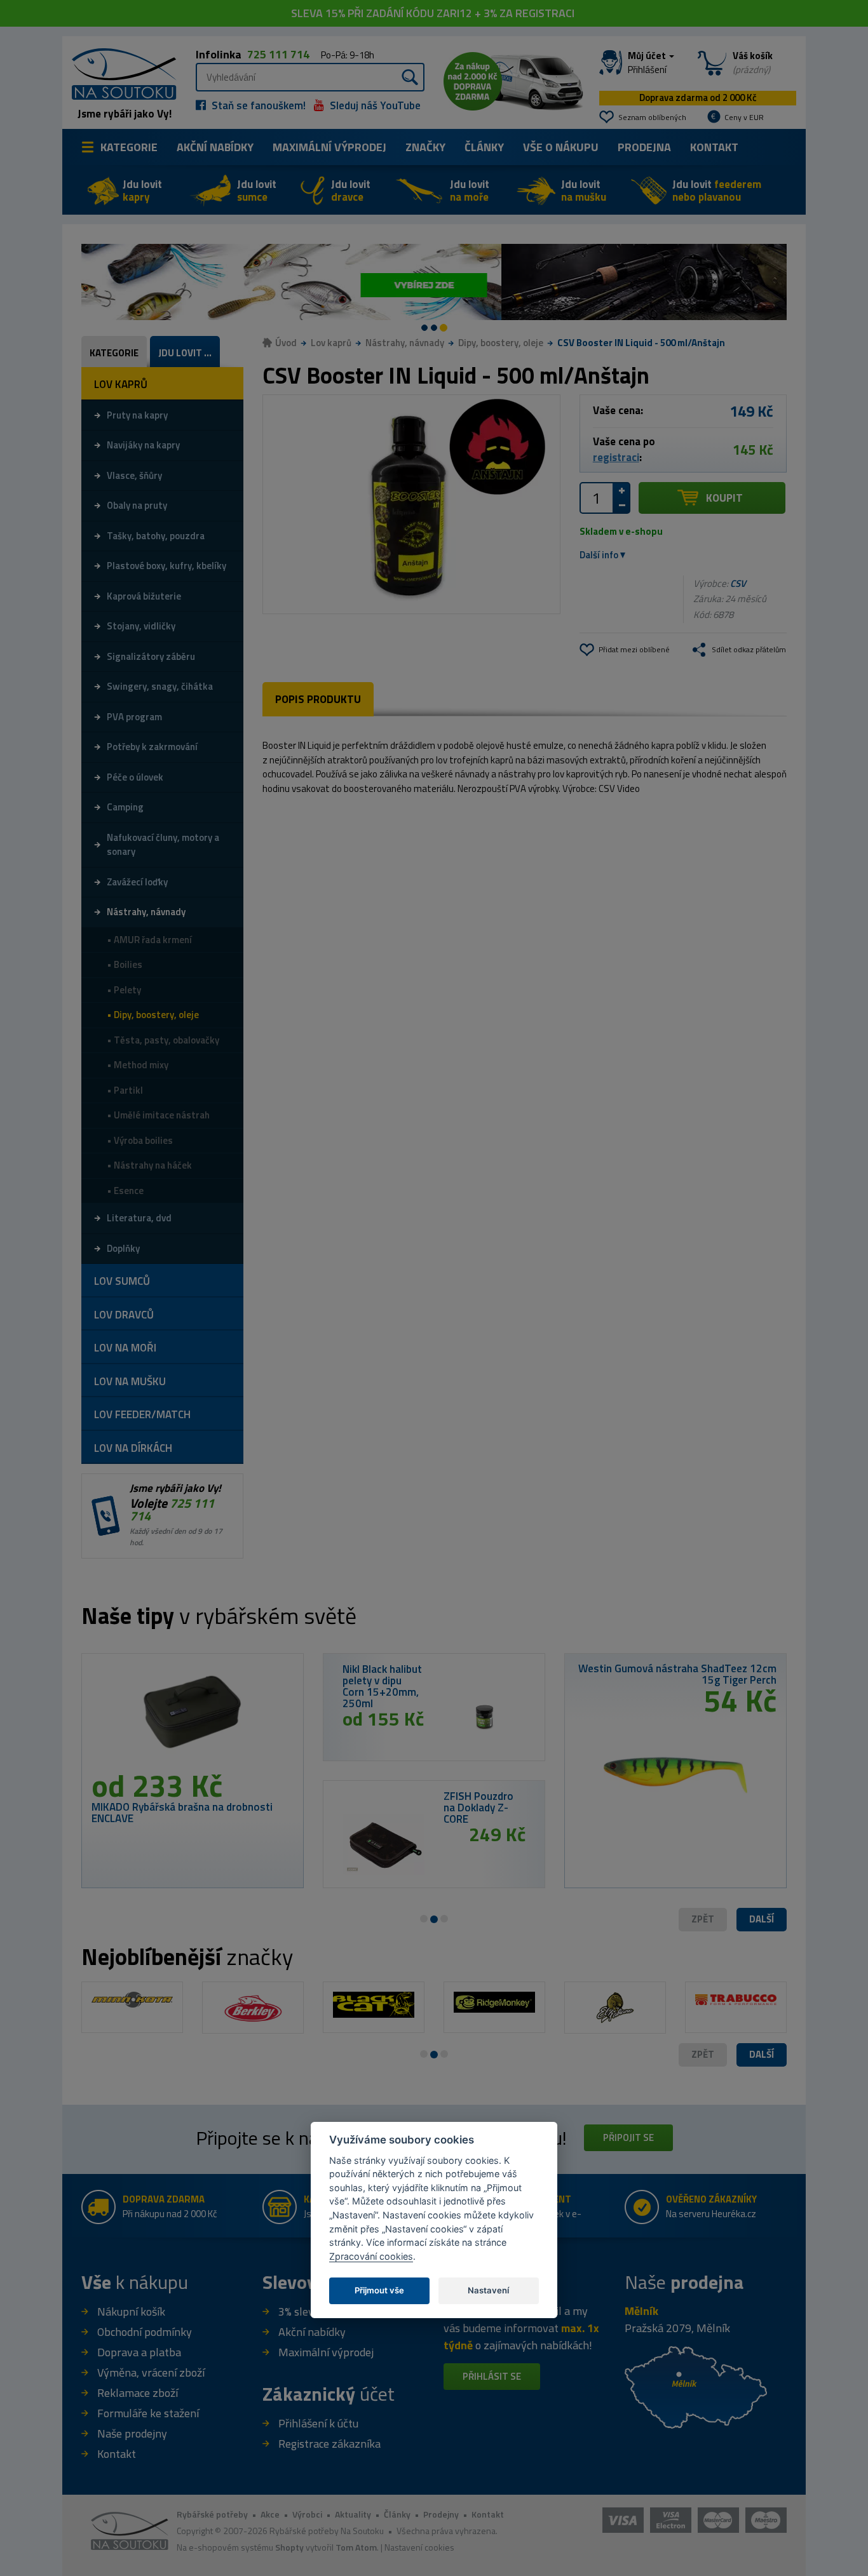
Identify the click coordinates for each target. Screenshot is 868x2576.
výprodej (329, 147)
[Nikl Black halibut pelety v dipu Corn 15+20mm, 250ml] (485, 1717)
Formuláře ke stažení (148, 2413)
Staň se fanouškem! (257, 105)
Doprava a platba (139, 2352)
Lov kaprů (331, 343)
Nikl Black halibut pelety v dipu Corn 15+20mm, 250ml (382, 1686)
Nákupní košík (131, 2311)
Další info (599, 555)
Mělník (641, 2311)
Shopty (289, 2547)
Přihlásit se (492, 2376)
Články (484, 147)
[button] (762, 1920)
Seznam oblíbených (652, 117)
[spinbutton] (597, 498)
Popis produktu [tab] (318, 699)
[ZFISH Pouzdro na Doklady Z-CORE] (383, 1844)
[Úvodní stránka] (119, 73)
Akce (270, 2514)
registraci (616, 457)
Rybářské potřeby (212, 2514)
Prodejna (644, 147)
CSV (738, 583)
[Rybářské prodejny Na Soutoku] (696, 2386)
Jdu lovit (142, 191)
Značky (425, 147)
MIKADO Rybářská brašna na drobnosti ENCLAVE (182, 1813)
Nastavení (488, 2290)
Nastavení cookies (419, 2547)
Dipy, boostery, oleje (501, 343)
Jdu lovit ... (185, 353)
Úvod (286, 343)
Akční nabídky (215, 147)
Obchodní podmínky (145, 2332)
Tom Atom (356, 2547)
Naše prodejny (132, 2433)
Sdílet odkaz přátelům (749, 649)
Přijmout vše (379, 2290)
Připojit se (628, 2137)
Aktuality (353, 2514)
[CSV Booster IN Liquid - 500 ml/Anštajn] (411, 504)
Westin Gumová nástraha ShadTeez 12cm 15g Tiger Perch (677, 1674)
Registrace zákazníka (329, 2444)
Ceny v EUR (744, 117)
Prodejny (441, 2514)
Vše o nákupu (561, 147)
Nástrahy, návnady (405, 343)
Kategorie (129, 147)
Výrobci (307, 2514)
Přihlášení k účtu (318, 2423)
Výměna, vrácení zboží (151, 2372)
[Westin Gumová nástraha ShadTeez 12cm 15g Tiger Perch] (675, 1770)
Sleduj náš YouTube (374, 105)
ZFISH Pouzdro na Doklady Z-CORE (478, 1808)
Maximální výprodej (326, 2352)
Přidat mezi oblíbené (634, 649)
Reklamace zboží (138, 2393)
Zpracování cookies (371, 2256)
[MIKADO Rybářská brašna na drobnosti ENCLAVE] (193, 1717)
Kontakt (714, 147)
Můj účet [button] (648, 63)
